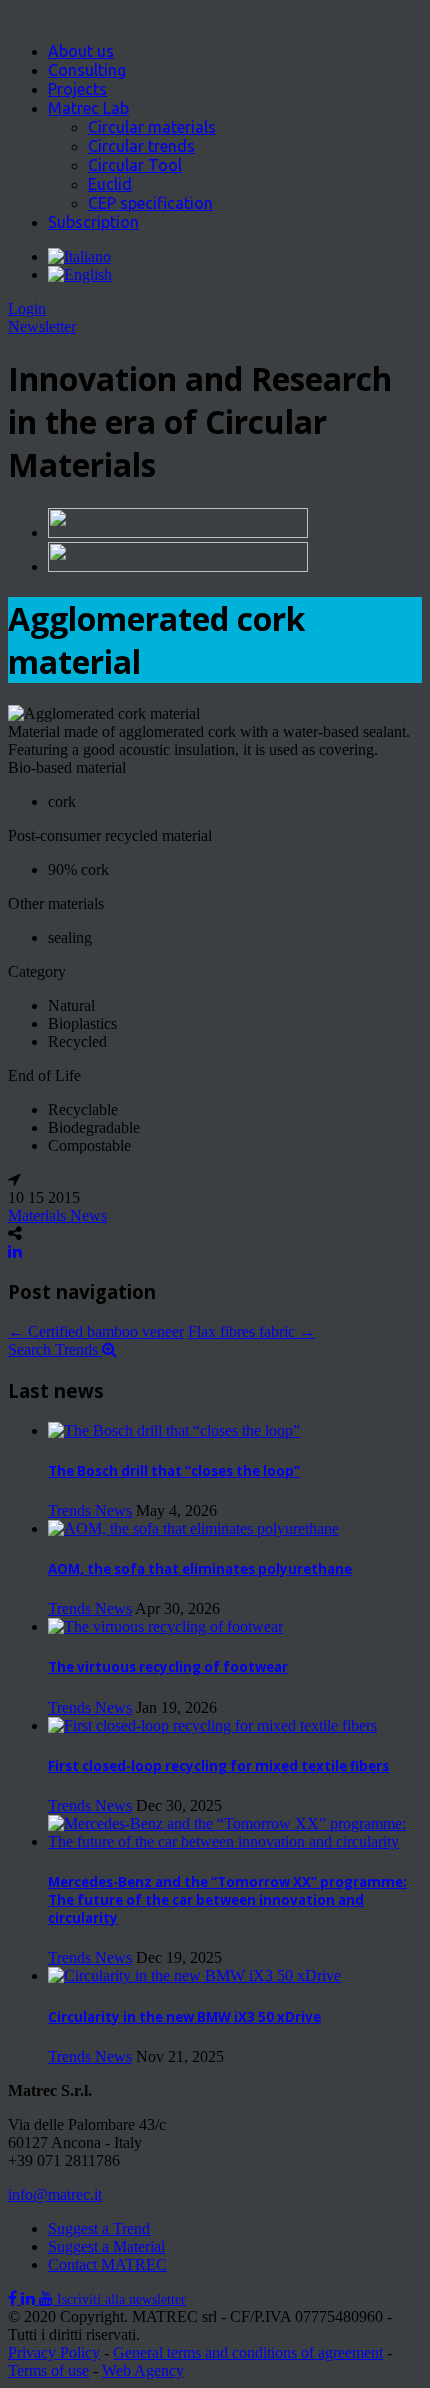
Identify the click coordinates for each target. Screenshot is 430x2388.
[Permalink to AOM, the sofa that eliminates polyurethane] (193, 1528)
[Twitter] (30, 2298)
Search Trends (55, 1349)
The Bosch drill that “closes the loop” (174, 1471)
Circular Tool (135, 165)
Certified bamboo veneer (96, 1331)
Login (27, 308)
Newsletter (42, 326)
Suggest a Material (106, 2246)
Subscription (93, 222)
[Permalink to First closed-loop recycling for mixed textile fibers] (212, 1725)
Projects (77, 89)
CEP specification (150, 203)
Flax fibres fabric (251, 1331)
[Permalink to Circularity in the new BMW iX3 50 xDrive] (194, 1975)
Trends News (90, 1510)
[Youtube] (48, 2298)
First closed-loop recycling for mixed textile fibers (218, 1766)
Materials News (57, 1215)
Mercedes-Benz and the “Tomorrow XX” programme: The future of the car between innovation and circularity (227, 1900)
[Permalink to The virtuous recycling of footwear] (165, 1626)
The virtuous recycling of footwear (168, 1667)
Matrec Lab (88, 108)
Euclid (110, 184)
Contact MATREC (107, 2264)
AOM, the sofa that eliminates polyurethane (200, 1569)
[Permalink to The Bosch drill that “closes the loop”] (174, 1430)
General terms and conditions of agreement (248, 2352)
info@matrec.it (55, 2194)
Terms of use (48, 2370)
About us (81, 51)
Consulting (87, 70)
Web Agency (143, 2370)
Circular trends (141, 146)
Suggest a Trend (99, 2228)
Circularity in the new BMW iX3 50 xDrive (184, 2017)
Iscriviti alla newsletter (121, 2299)
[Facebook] (14, 2298)
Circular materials (152, 127)
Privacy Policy (54, 2352)
